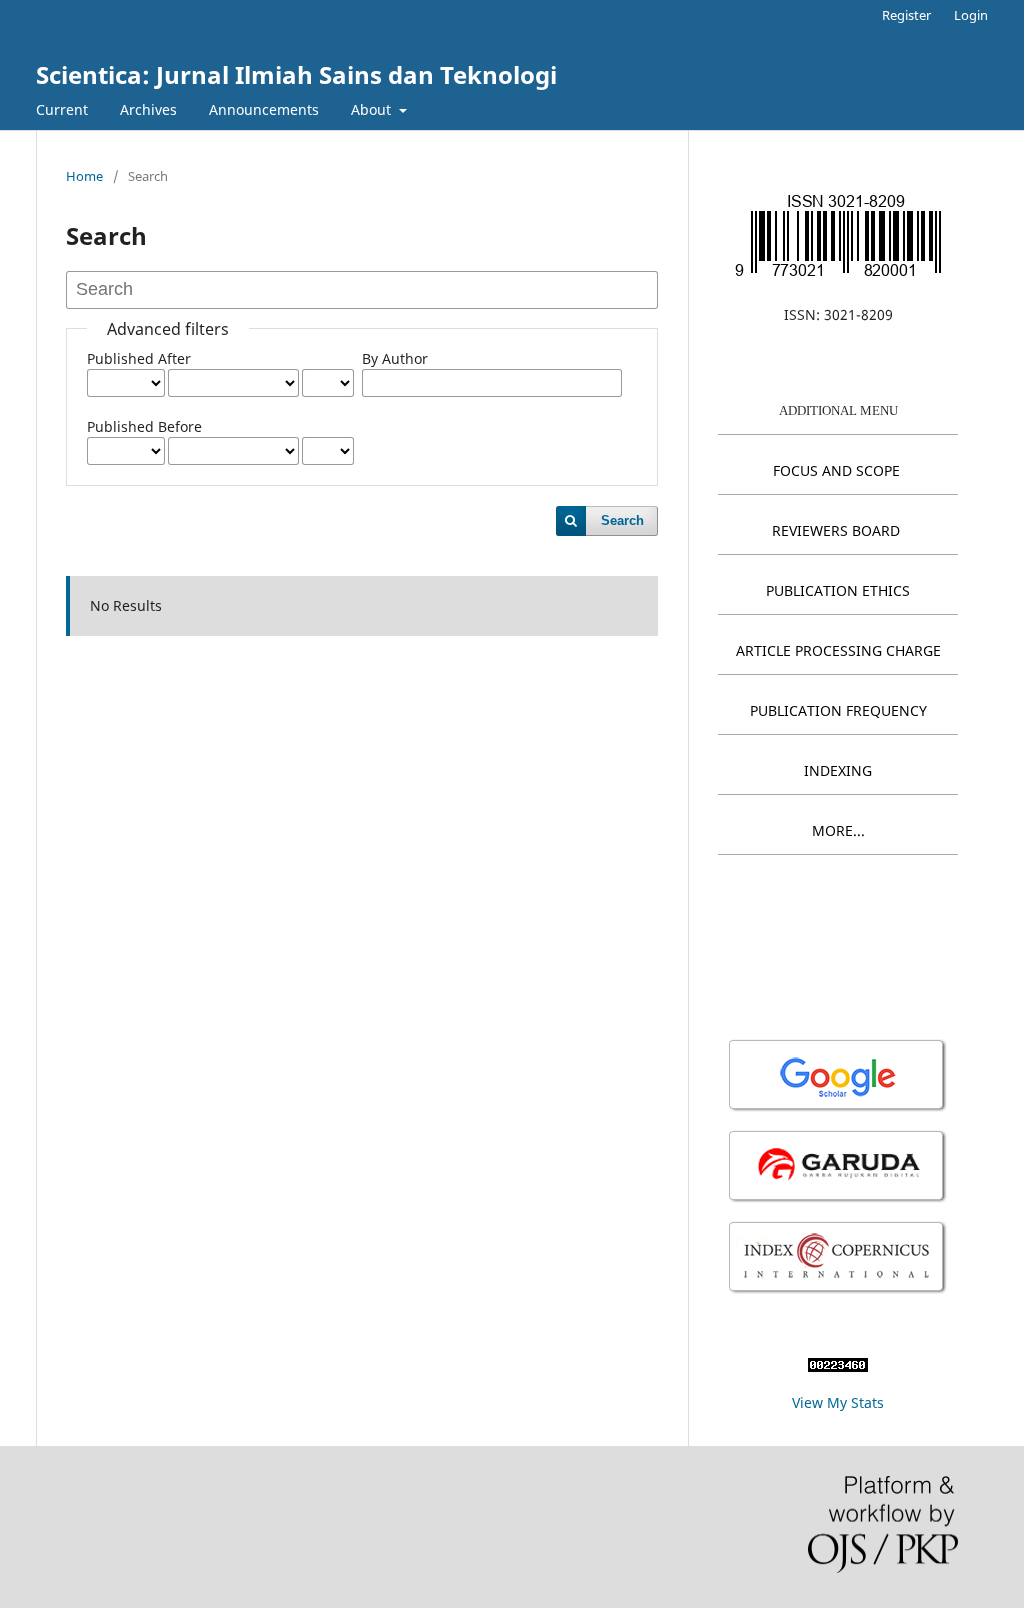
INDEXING (838, 770)
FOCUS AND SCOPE (836, 470)
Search (622, 520)
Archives (148, 109)
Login (971, 15)
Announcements (264, 109)
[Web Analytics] (838, 1366)
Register (906, 15)
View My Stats (838, 1402)
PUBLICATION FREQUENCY (838, 710)
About (373, 109)
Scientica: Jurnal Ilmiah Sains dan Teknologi (296, 74)
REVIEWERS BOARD (836, 530)
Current (62, 109)
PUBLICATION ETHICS (838, 590)
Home (84, 176)
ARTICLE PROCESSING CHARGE (838, 650)
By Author (395, 358)
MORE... (838, 830)
